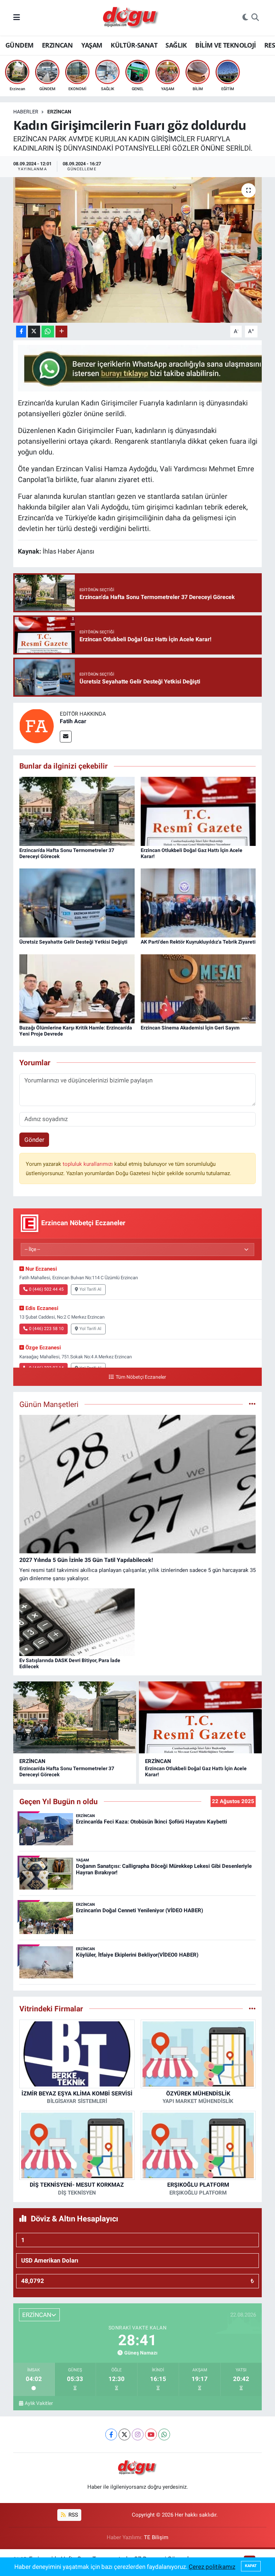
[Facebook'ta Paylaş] (21, 332)
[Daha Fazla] (61, 332)
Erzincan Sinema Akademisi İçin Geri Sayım (190, 1028)
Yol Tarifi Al (90, 1289)
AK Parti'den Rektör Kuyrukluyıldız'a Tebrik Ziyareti (198, 942)
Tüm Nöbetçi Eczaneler (141, 1377)
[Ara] (255, 18)
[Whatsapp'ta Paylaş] (48, 332)
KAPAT (251, 2566)
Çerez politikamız (212, 2567)
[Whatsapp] (164, 2434)
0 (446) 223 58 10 (46, 1329)
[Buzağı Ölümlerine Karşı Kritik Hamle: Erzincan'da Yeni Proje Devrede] (77, 988)
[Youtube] (151, 2434)
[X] (124, 2434)
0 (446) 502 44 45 (46, 1289)
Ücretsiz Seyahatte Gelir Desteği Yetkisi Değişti (73, 942)
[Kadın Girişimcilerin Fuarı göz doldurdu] (138, 250)
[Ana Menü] (17, 18)
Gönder (34, 1140)
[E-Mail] (66, 737)
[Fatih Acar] (37, 726)
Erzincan (59, 112)
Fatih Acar (73, 721)
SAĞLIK (176, 45)
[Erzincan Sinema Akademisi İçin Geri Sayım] (198, 988)
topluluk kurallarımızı (88, 1164)
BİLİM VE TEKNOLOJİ (225, 45)
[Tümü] (252, 2008)
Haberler (26, 112)
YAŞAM (92, 45)
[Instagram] (138, 2434)
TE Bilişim (156, 2537)
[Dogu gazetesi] (131, 18)
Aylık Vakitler (39, 2403)
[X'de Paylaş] (34, 332)
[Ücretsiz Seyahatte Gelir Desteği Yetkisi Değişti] (77, 902)
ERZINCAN (57, 45)
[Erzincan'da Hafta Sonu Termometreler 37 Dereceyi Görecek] (77, 811)
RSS (73, 2515)
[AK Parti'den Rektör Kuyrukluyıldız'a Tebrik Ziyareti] (198, 902)
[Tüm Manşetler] (252, 1404)
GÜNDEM (19, 45)
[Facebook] (111, 2434)
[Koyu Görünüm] (245, 18)
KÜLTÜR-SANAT (134, 45)
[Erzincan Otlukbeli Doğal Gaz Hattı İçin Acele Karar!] (198, 811)
